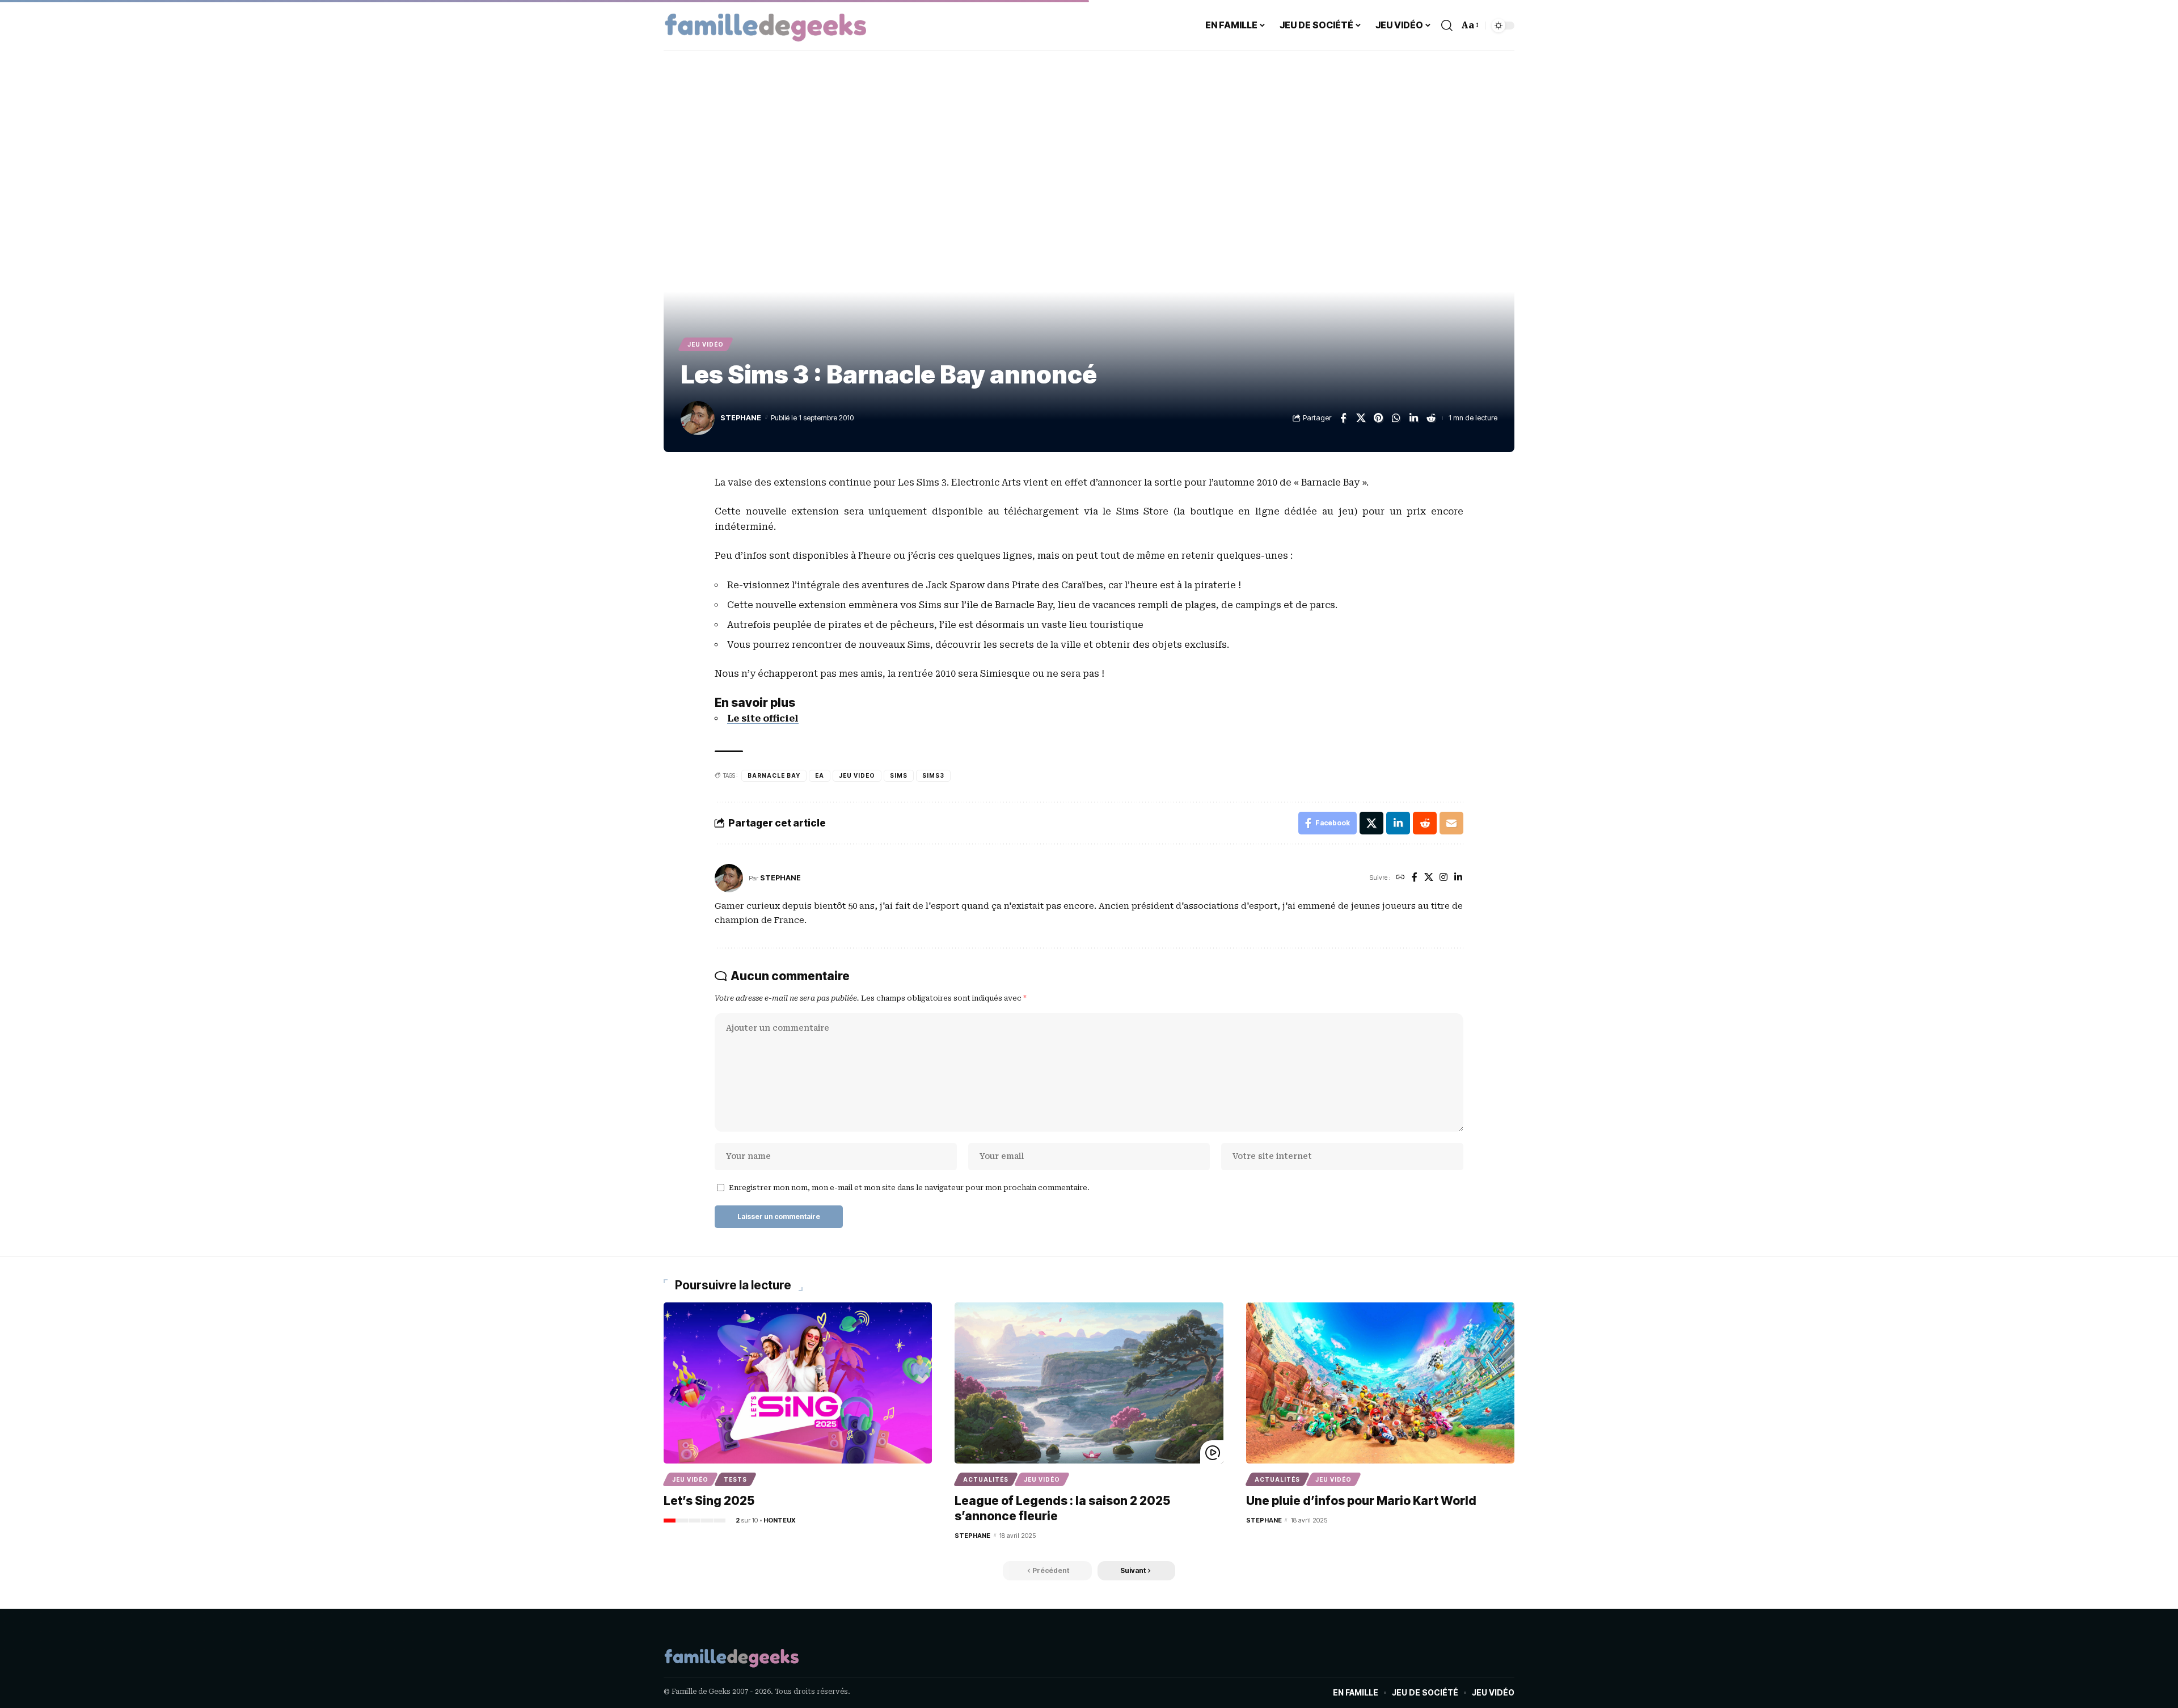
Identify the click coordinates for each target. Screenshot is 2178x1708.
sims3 (933, 775)
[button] (1447, 26)
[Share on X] (1361, 418)
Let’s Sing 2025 (709, 1501)
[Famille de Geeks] (766, 26)
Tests (735, 1479)
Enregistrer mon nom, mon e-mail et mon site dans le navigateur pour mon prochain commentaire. (909, 1188)
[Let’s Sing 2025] (798, 1383)
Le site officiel (763, 718)
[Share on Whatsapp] (1396, 418)
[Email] (1451, 823)
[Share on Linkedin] (1413, 418)
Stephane (741, 418)
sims (899, 775)
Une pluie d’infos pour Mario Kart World (1361, 1501)
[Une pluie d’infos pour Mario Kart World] (1380, 1383)
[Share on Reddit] (1431, 418)
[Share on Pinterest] (1378, 418)
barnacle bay (774, 775)
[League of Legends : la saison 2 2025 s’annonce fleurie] (1089, 1383)
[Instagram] (1443, 878)
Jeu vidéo (706, 344)
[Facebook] (1415, 878)
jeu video (857, 775)
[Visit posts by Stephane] (729, 878)
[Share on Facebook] (1343, 418)
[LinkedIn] (1458, 878)
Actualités (986, 1479)
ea (820, 775)
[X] (1429, 878)
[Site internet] (1400, 878)
